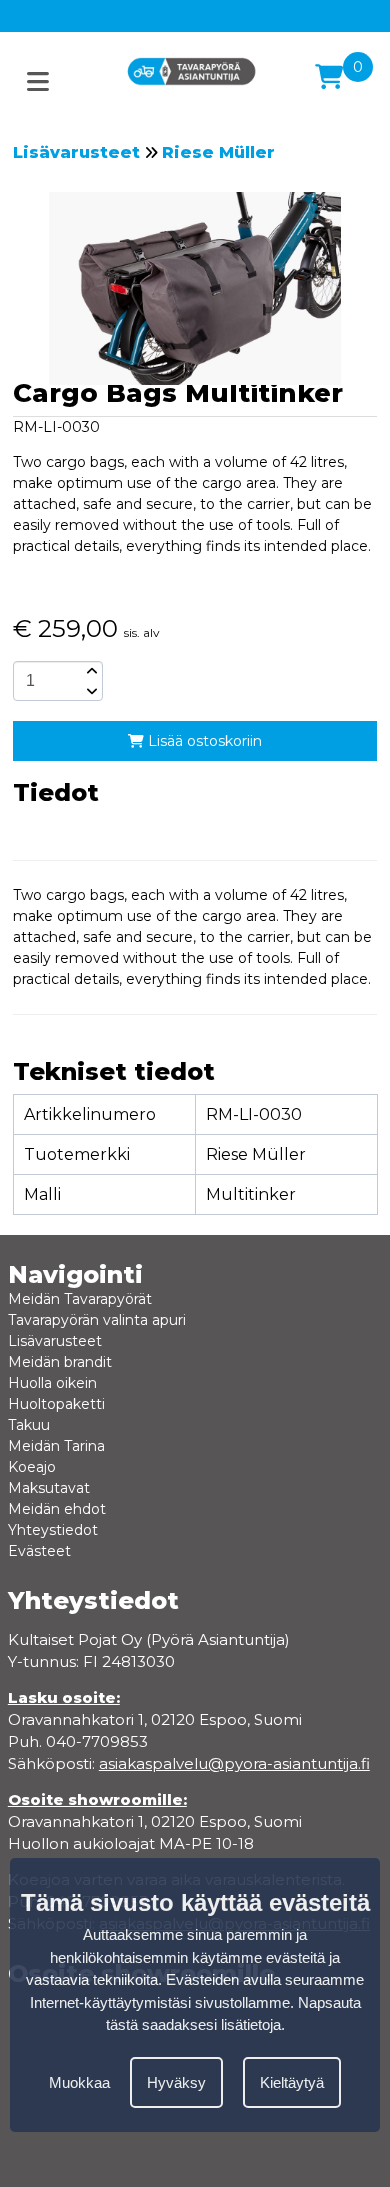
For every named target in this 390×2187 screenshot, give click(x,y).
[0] (329, 77)
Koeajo (32, 1467)
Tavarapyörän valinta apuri (97, 1320)
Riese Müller (218, 152)
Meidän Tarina (56, 1446)
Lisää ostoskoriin (203, 741)
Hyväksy (176, 2082)
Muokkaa (79, 2082)
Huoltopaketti (56, 1404)
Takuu (29, 1425)
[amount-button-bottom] (90, 691)
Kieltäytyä (292, 2082)
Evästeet (39, 1551)
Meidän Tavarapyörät (80, 1299)
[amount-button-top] (90, 671)
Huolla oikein (52, 1383)
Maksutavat (49, 1488)
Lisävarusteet (76, 152)
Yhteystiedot (53, 1530)
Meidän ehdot (57, 1509)
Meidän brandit (60, 1362)
